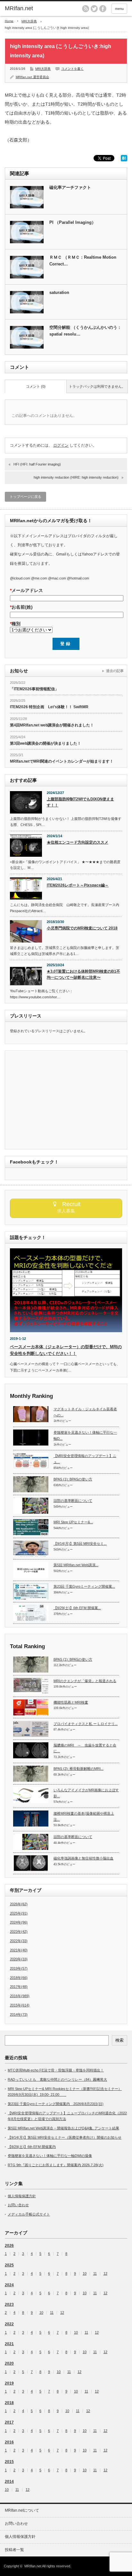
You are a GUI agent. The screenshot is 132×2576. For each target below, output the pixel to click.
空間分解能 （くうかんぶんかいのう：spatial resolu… (85, 331)
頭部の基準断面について (73, 1501)
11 (95, 2274)
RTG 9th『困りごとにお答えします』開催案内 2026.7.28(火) (56, 2165)
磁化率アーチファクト (70, 187)
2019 (9, 2383)
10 (85, 2274)
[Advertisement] (64, 1100)
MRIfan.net (19, 8)
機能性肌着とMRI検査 (71, 1702)
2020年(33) (19, 1959)
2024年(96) (19, 1922)
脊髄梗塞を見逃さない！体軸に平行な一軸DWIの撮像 (50, 2156)
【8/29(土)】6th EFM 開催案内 (32, 2147)
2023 (9, 2305)
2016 (9, 2442)
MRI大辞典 (29, 21)
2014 (9, 2482)
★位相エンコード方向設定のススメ (78, 842)
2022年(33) (19, 1941)
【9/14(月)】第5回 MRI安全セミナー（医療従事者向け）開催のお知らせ (65, 2137)
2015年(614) (20, 2005)
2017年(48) (19, 1987)
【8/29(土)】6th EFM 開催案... (77, 1608)
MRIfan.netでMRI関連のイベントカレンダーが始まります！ (62, 761)
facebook (103, 9)
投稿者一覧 (14, 2550)
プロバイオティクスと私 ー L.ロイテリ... (86, 1724)
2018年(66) (19, 1978)
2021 (9, 2344)
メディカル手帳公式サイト (29, 2214)
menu (119, 9)
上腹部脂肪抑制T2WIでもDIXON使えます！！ (80, 802)
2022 (9, 2324)
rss (86, 9)
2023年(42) (19, 1932)
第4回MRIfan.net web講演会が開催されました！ (52, 725)
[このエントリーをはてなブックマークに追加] (124, 160)
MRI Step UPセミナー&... (73, 1522)
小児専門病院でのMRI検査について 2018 (82, 928)
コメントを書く (72, 69)
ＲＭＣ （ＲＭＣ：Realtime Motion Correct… (83, 261)
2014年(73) (19, 2014)
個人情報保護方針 (22, 2196)
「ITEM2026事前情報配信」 (34, 689)
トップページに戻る (25, 497)
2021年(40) (19, 1950)
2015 (9, 2462)
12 (105, 2274)
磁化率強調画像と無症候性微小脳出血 (83, 1858)
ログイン (61, 445)
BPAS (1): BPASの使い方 (73, 1479)
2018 (9, 2403)
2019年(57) (19, 1968)
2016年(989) (20, 1996)
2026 (9, 2246)
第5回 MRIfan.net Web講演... (76, 1565)
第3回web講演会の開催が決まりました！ (45, 743)
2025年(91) (19, 1913)
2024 (9, 2285)
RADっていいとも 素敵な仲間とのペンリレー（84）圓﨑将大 (57, 2079)
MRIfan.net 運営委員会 (32, 77)
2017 (9, 2422)
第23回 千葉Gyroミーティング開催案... (84, 1586)
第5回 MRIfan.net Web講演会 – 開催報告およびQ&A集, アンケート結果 (63, 2128)
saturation (59, 292)
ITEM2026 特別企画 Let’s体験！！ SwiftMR (49, 707)
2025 (9, 2265)
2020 (9, 2363)
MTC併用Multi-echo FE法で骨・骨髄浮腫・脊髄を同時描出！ (56, 2070)
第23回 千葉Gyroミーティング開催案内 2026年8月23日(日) (56, 2104)
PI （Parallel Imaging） (73, 222)
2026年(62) (19, 1904)
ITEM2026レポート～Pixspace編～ (78, 885)
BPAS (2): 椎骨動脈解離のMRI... (78, 1769)
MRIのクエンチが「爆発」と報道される (85, 1681)
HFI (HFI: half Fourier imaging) (37, 464)
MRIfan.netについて (22, 2510)
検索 (120, 2040)
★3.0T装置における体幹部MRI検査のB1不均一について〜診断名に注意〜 (83, 974)
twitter (94, 9)
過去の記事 (115, 671)
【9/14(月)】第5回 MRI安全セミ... (80, 1543)
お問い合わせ (18, 2205)
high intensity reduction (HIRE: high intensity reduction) (76, 477)
